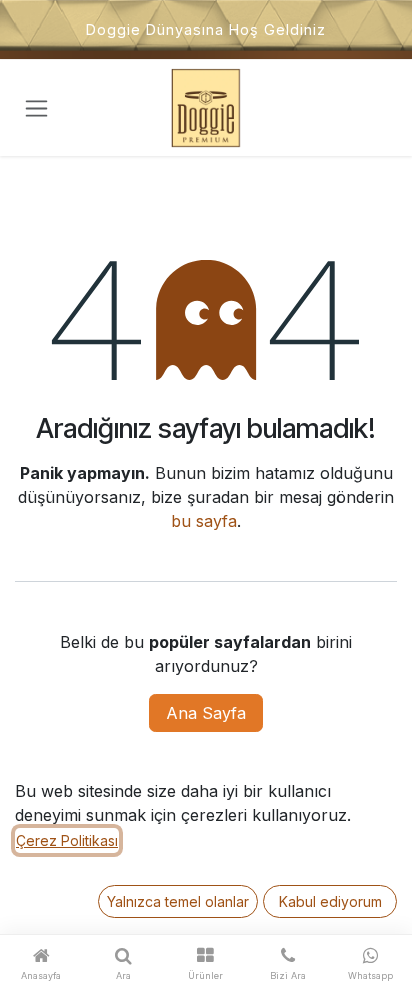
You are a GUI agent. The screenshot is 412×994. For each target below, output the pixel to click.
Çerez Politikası (67, 840)
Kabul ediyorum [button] (330, 901)
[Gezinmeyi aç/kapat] (36, 108)
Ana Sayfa (206, 713)
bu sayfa (204, 521)
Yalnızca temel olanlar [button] (178, 901)
